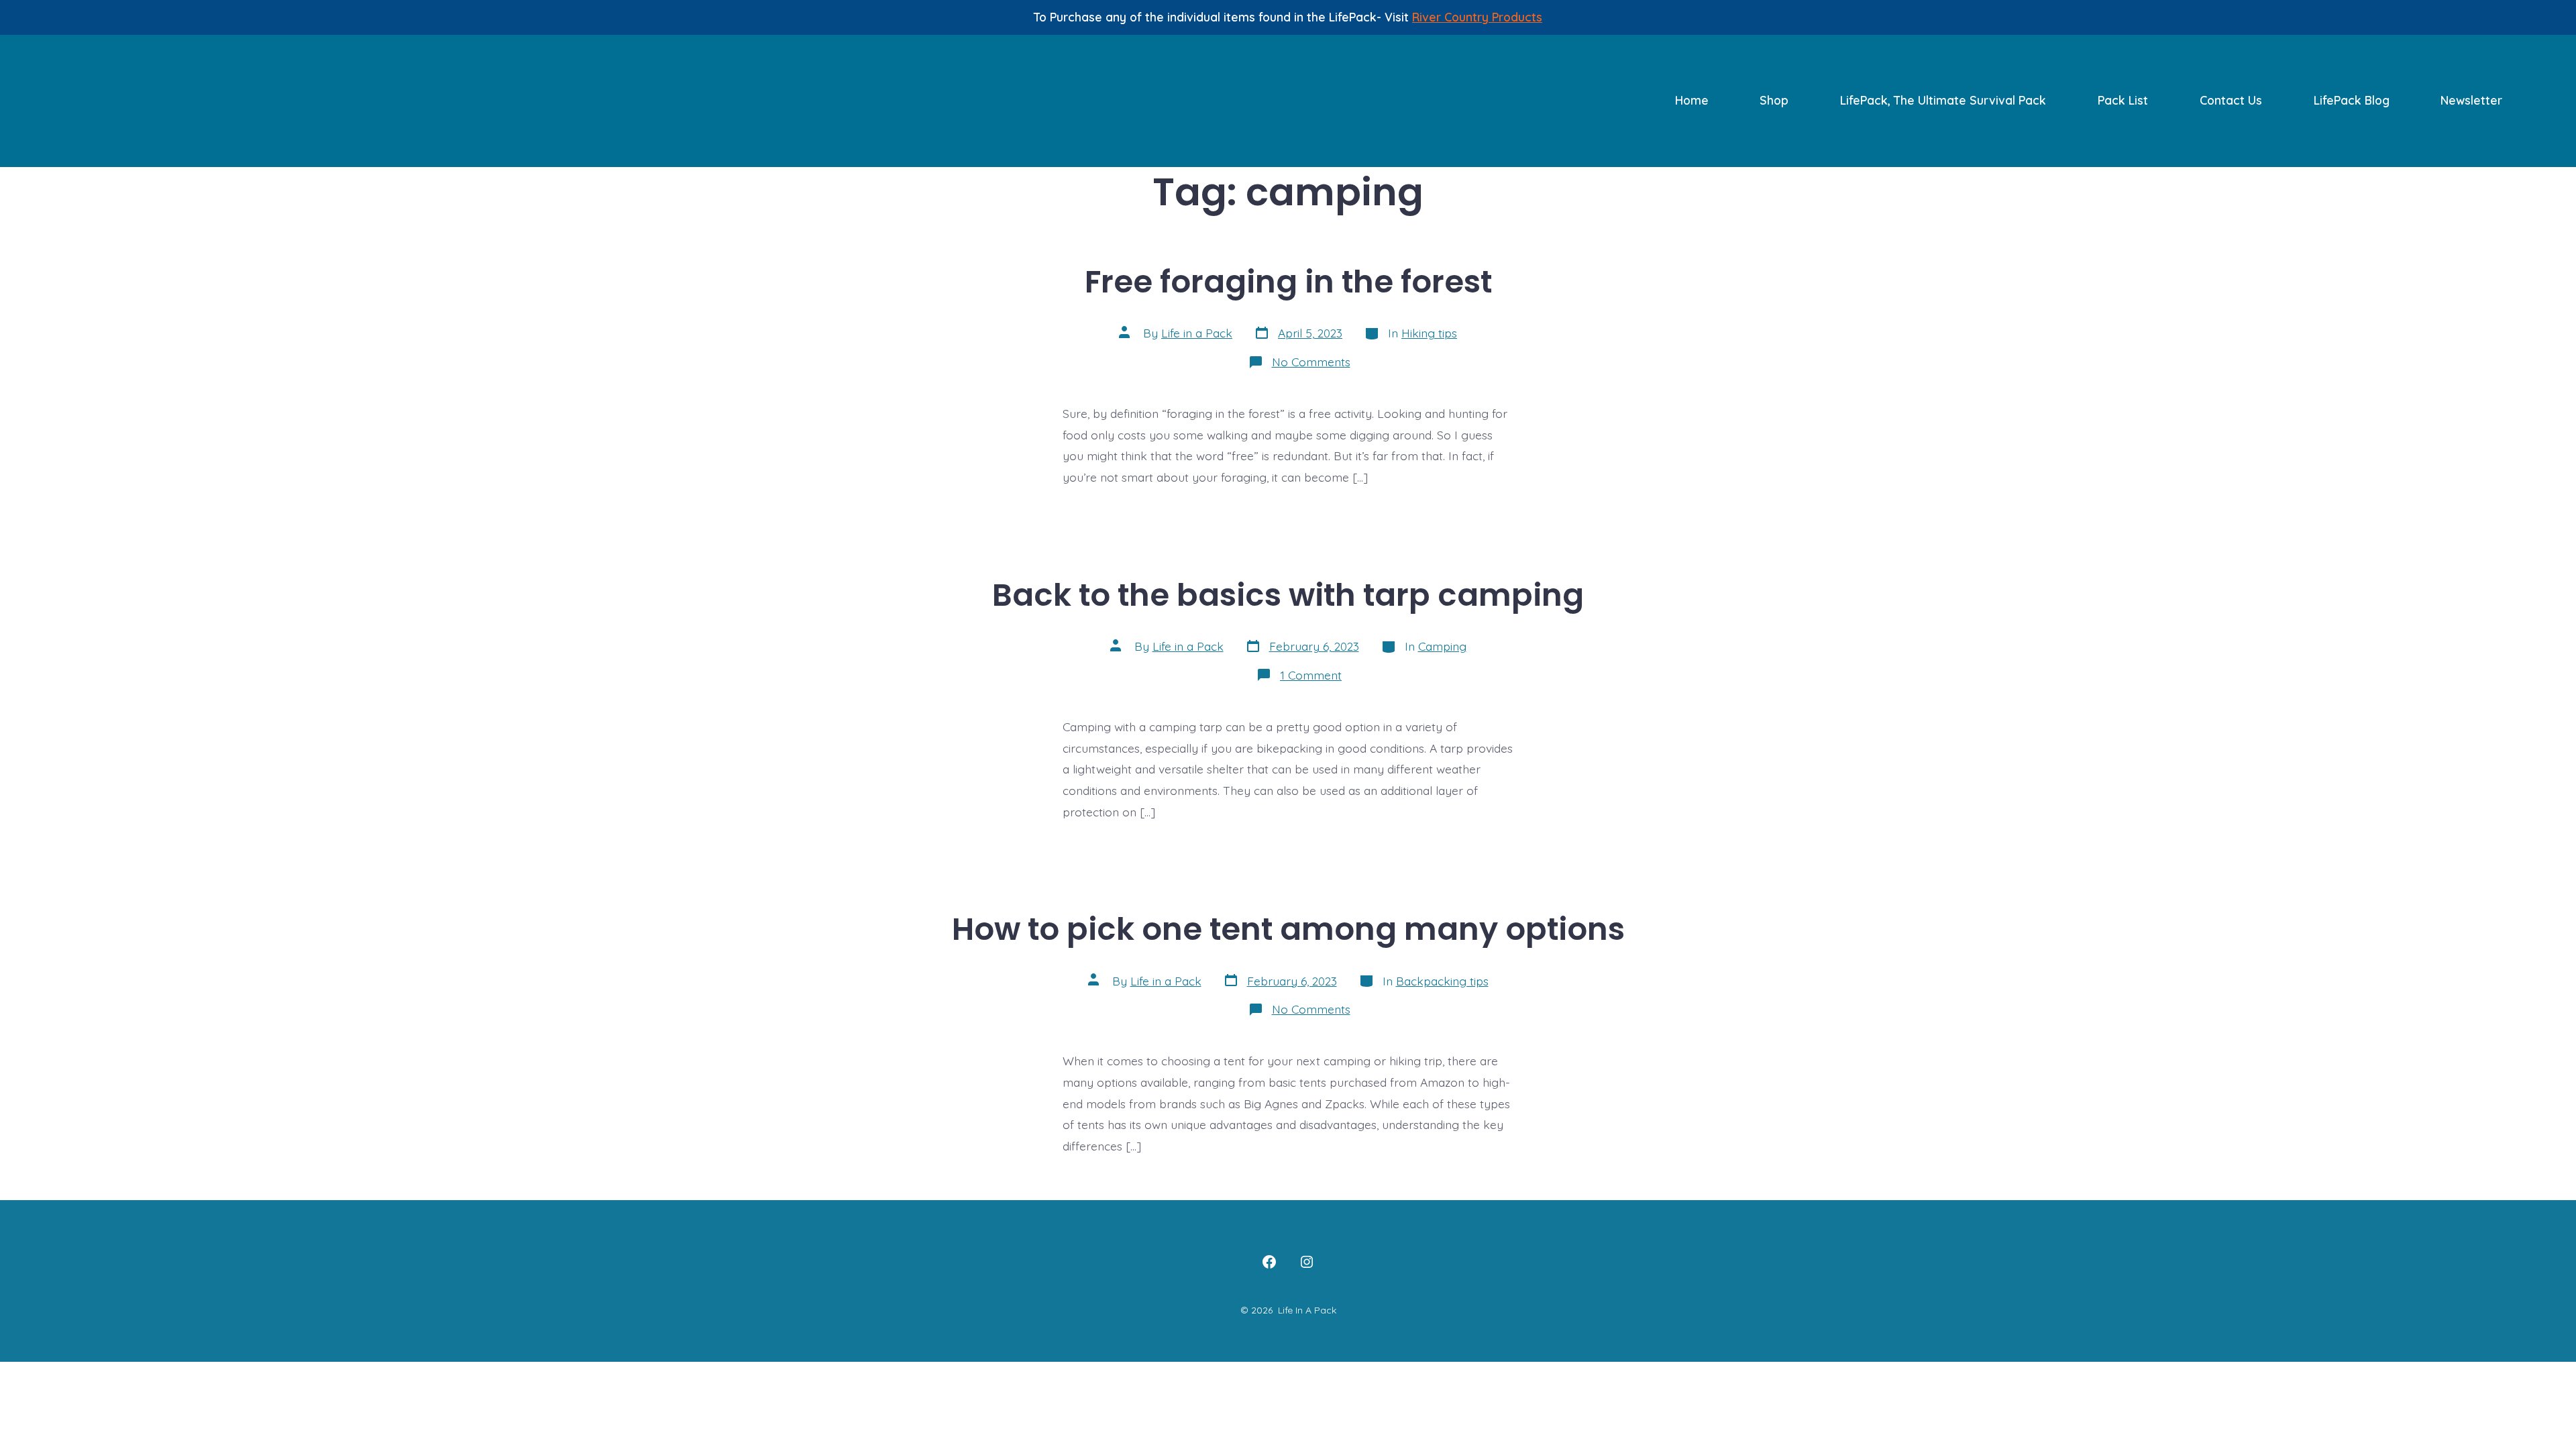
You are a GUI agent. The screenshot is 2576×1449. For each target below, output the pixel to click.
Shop (1774, 100)
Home (1692, 100)
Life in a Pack (1197, 333)
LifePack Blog (2352, 100)
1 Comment (1311, 675)
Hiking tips (1429, 333)
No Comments (1311, 362)
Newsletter (2471, 100)
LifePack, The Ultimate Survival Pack (1943, 100)
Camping (1442, 646)
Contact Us (2231, 100)
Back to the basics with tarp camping (1288, 595)
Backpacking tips (1442, 981)
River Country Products (1477, 17)
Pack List (2123, 100)
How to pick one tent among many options (1288, 929)
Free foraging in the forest (1288, 281)
